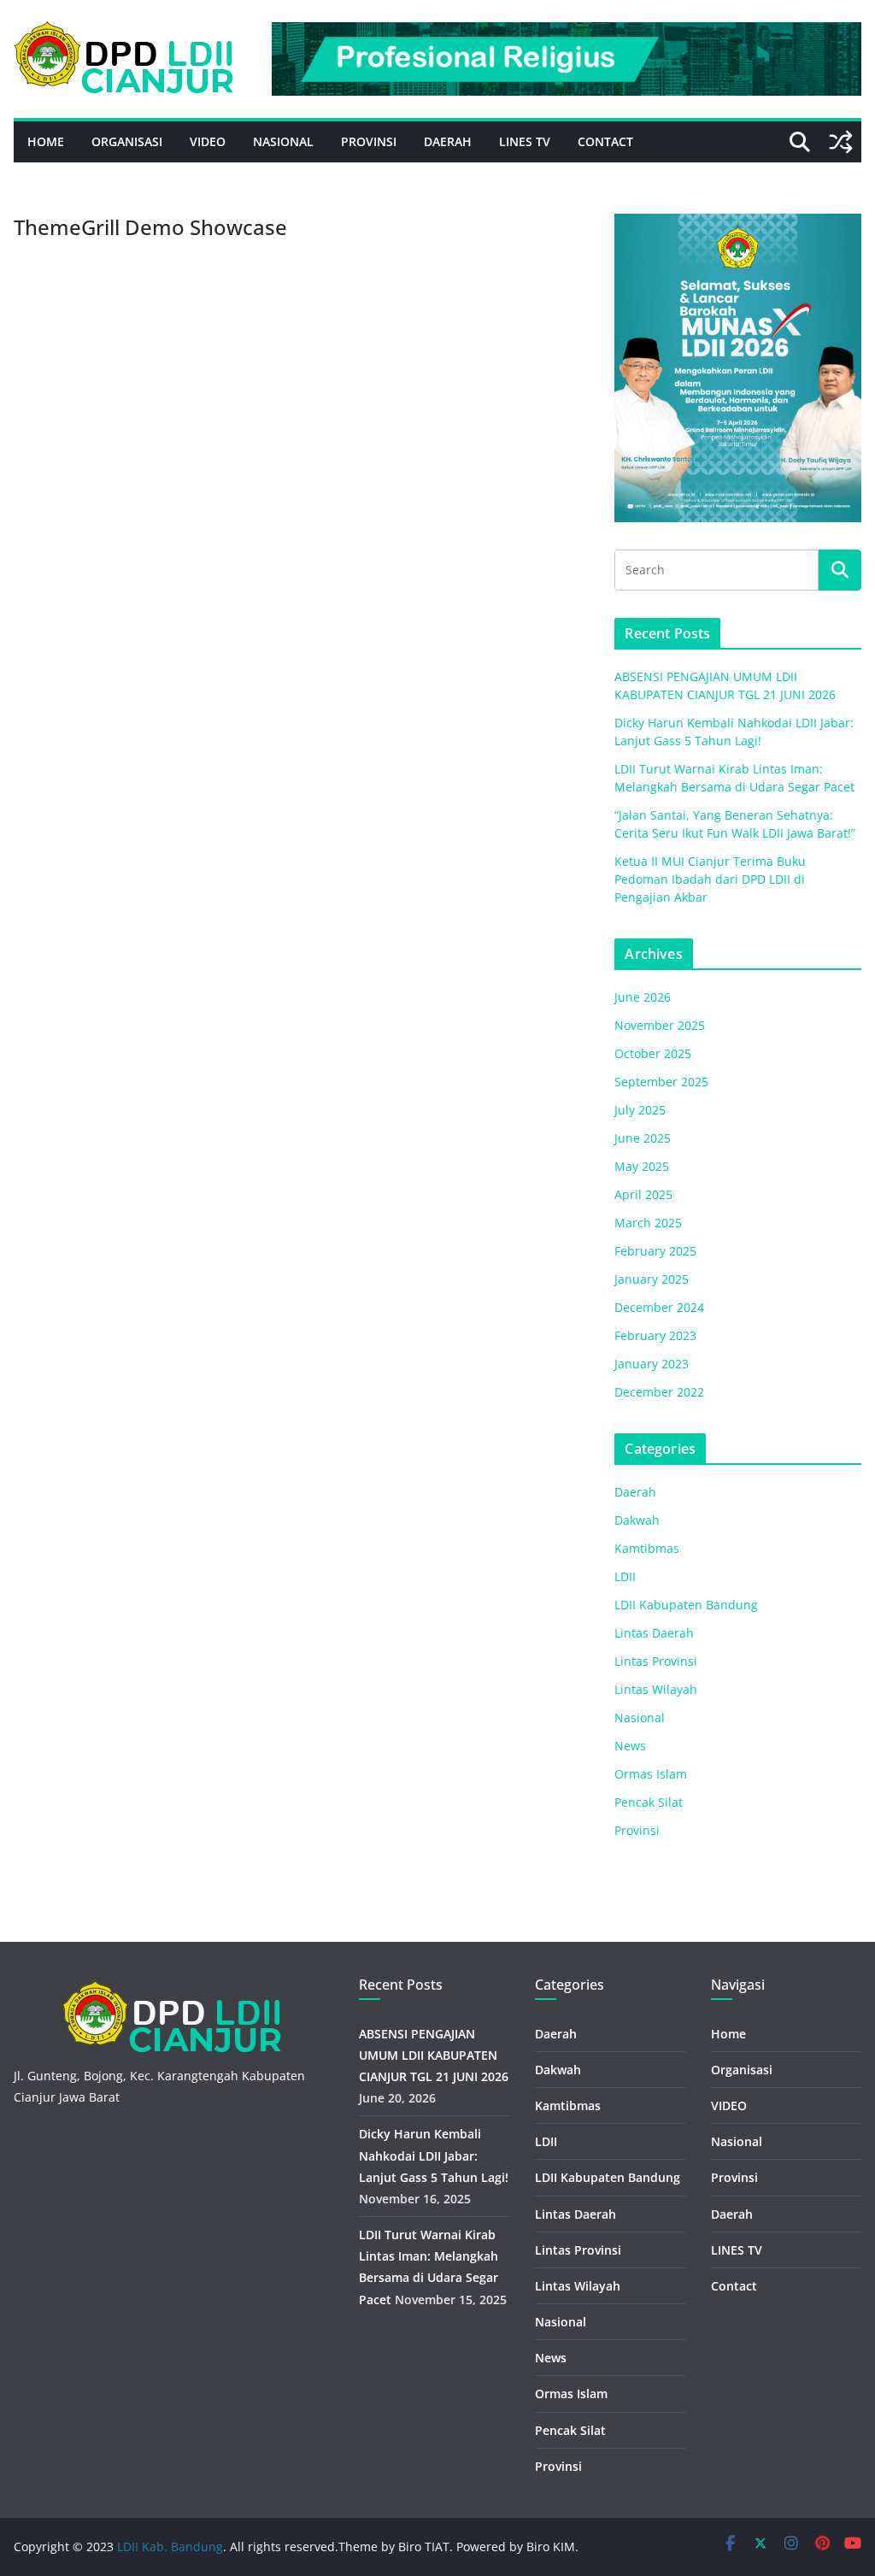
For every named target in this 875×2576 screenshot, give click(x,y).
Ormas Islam (651, 1774)
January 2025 (652, 1279)
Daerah (448, 141)
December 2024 (659, 1307)
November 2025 (660, 1025)
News (630, 1746)
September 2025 (661, 1082)
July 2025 (640, 1110)
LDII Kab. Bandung (170, 2547)
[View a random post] (841, 142)
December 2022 (659, 1392)
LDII (625, 1576)
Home (46, 141)
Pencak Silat (649, 1802)
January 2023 (652, 1364)
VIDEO (208, 141)
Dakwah (637, 1520)
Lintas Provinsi (656, 1661)
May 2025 (642, 1166)
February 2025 (655, 1251)
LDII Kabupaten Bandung (686, 1605)
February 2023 (655, 1335)
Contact (605, 141)
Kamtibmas (647, 1548)
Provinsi (369, 141)
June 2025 (643, 1138)
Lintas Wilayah (656, 1689)
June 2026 (643, 997)
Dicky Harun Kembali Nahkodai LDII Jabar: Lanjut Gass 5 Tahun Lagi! (434, 2155)
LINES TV (525, 141)
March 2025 (648, 1223)
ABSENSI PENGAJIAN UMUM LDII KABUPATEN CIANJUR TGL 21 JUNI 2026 (434, 2055)
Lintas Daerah (654, 1633)
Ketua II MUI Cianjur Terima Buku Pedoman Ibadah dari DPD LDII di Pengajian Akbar (710, 879)
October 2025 (653, 1053)
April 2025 (643, 1194)
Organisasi (127, 141)
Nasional (283, 141)
